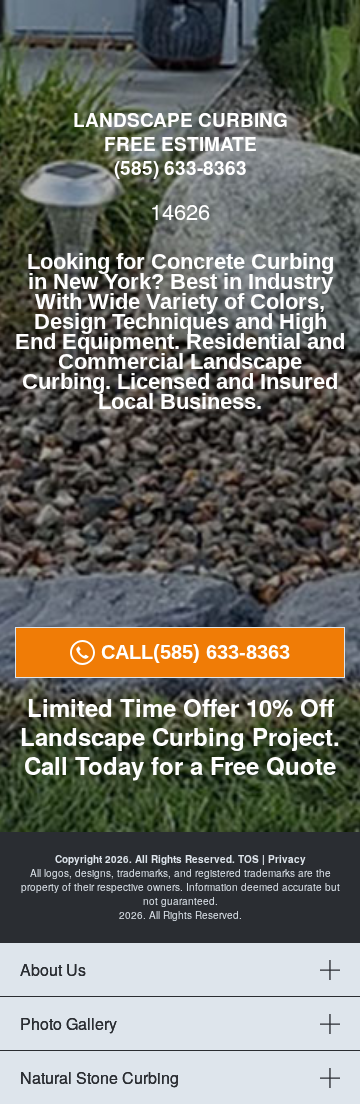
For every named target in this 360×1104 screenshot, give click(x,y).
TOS (248, 859)
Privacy (287, 859)
